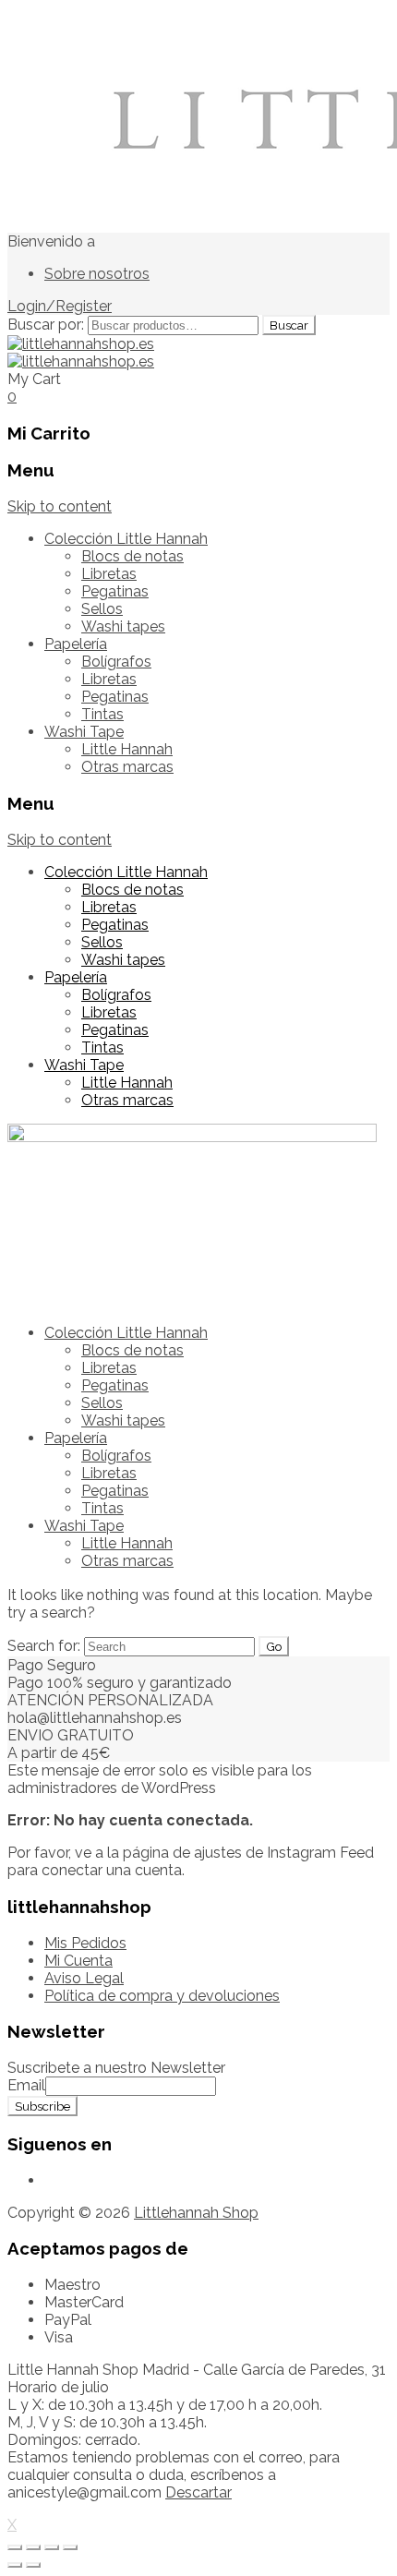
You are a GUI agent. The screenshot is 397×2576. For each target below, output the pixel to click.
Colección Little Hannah (126, 539)
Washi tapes (123, 626)
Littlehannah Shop (196, 2213)
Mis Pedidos (85, 1943)
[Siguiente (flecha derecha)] (33, 2565)
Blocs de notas (132, 556)
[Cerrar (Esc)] (15, 2547)
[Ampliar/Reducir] (70, 2547)
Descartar (198, 2492)
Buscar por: (46, 325)
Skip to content (60, 506)
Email (26, 2085)
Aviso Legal (84, 1978)
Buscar (289, 325)
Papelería (76, 644)
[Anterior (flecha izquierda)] (15, 2565)
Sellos (102, 609)
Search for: (44, 1646)
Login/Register (60, 306)
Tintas (102, 714)
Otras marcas (127, 767)
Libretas (109, 574)
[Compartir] (33, 2547)
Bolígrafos (116, 662)
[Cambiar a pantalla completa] (52, 2547)
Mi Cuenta (78, 1961)
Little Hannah (127, 749)
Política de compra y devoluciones (162, 1996)
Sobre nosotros (97, 274)
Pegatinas (115, 591)
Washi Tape (84, 732)
